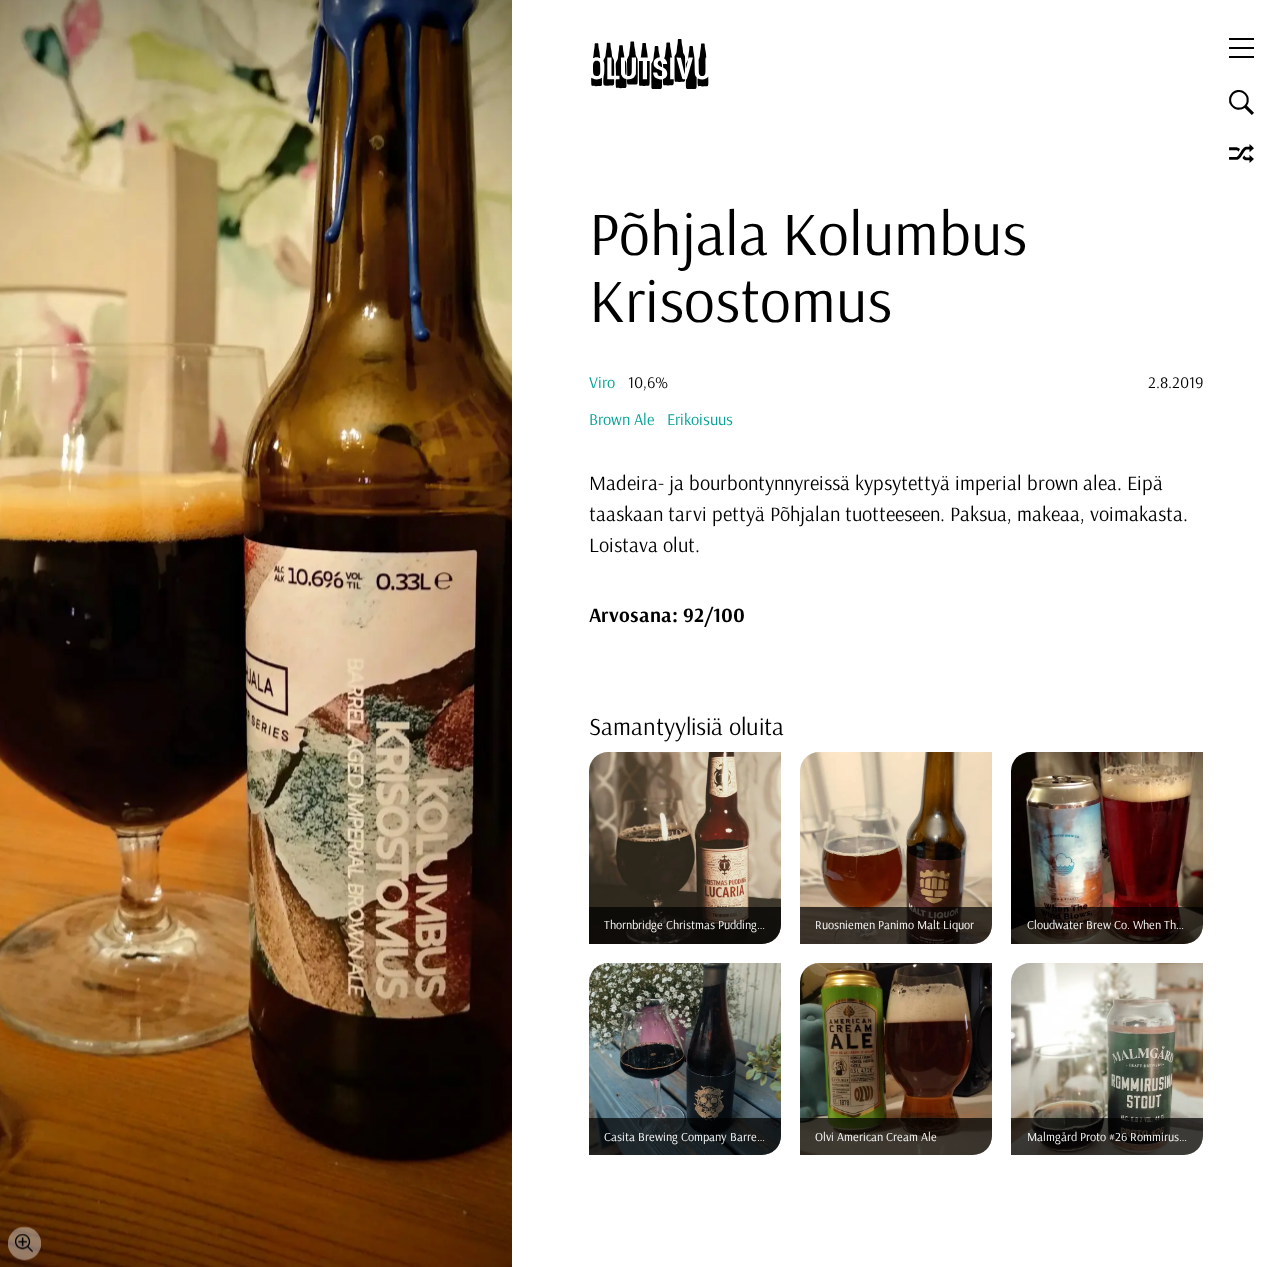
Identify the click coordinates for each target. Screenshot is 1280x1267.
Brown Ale (621, 419)
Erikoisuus (700, 419)
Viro (602, 382)
